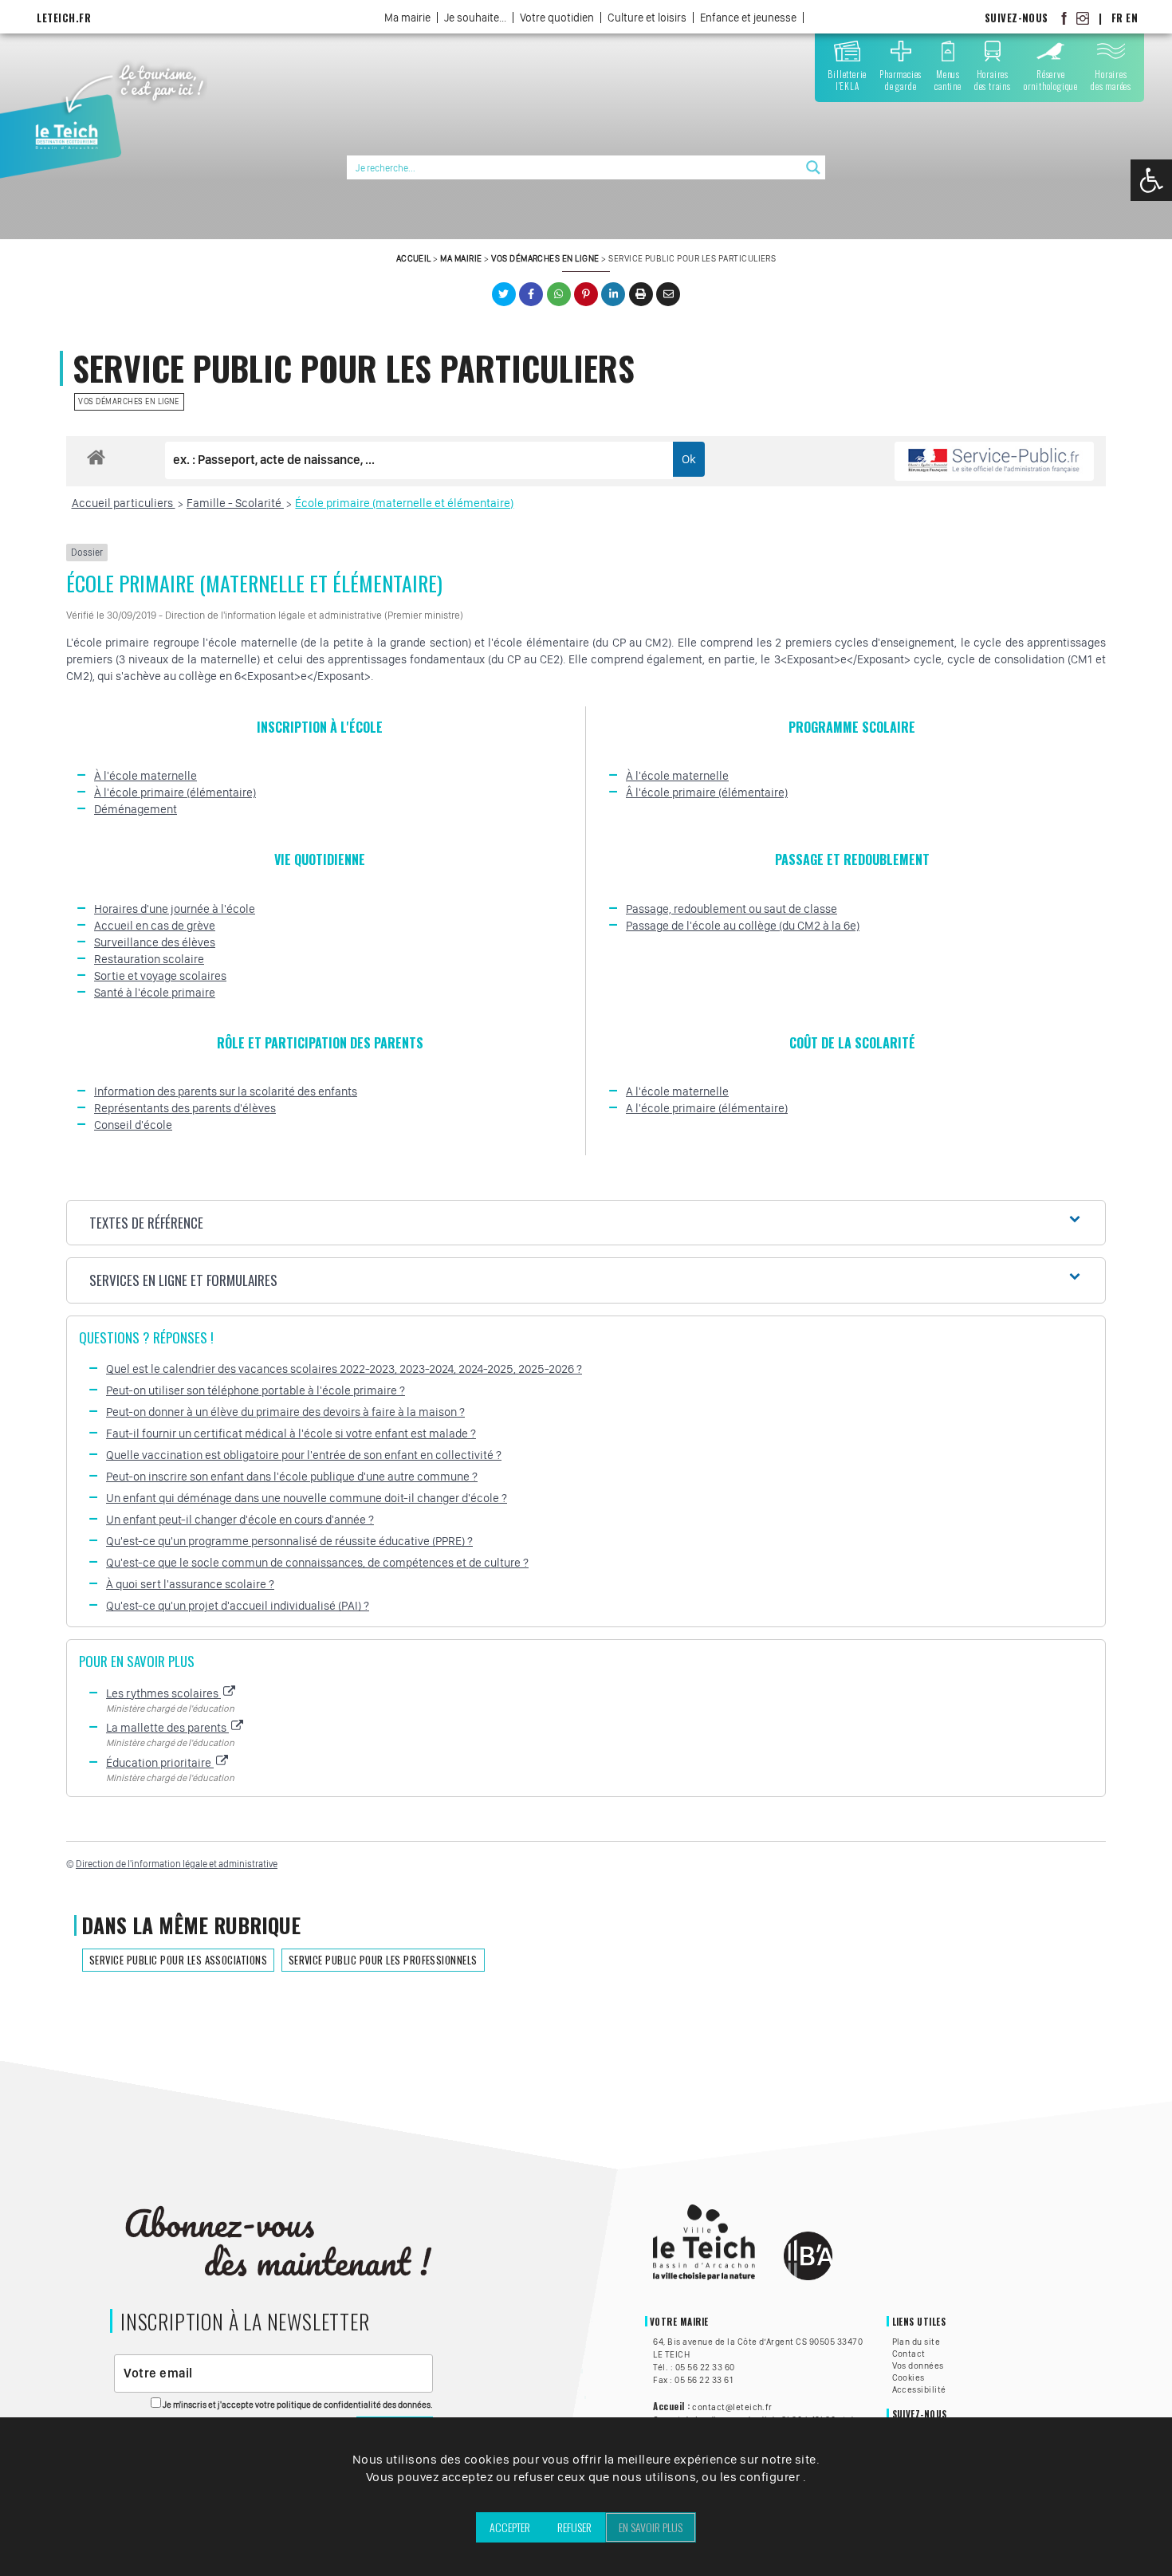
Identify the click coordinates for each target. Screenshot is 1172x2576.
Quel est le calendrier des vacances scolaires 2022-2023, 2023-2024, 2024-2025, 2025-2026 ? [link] (344, 1369)
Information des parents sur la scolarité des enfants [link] (226, 1091)
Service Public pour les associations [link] (178, 1960)
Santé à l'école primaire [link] (155, 993)
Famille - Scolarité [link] (235, 503)
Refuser (574, 2527)
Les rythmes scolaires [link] (163, 1693)
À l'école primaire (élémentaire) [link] (175, 792)
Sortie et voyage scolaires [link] (160, 976)
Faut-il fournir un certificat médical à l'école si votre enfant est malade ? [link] (291, 1434)
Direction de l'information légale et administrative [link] (177, 1864)
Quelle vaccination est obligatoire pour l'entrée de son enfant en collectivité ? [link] (304, 1455)
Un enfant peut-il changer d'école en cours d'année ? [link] (240, 1520)
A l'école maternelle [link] (677, 1091)
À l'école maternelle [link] (146, 776)
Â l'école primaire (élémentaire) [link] (707, 792)
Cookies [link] (908, 2377)
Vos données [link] (918, 2366)
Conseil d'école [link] (133, 1125)
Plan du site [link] (916, 2342)
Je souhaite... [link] (475, 18)
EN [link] (1132, 18)
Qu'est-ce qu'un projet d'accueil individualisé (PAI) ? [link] (238, 1606)
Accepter (510, 2527)
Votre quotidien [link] (557, 18)
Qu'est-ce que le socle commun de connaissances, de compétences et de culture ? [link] (317, 1563)
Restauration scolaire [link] (149, 959)
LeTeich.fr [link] (64, 18)
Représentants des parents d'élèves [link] (185, 1108)
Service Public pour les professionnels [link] (383, 1960)
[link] (1151, 180)
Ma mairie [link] (407, 18)
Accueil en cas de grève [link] (155, 926)
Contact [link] (909, 2354)
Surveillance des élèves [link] (155, 942)
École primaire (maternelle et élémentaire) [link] (404, 503)
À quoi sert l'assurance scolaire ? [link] (190, 1584)
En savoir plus (651, 2527)
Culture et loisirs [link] (647, 18)
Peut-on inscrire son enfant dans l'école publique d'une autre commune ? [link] (292, 1477)
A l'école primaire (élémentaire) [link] (707, 1108)
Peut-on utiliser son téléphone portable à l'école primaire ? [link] (256, 1390)
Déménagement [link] (136, 809)
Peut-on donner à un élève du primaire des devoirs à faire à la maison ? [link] (285, 1412)
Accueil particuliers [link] (124, 503)
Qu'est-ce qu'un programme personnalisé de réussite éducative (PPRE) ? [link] (289, 1541)
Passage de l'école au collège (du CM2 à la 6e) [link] (743, 926)
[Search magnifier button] (813, 167)
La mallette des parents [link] (167, 1728)
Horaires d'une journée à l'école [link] (175, 909)
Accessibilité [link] (919, 2389)
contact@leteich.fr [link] (732, 2407)
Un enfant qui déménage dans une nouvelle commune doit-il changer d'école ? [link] (307, 1498)
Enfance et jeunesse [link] (748, 18)
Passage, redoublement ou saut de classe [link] (732, 909)
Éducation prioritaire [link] (160, 1763)
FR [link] (1117, 18)
